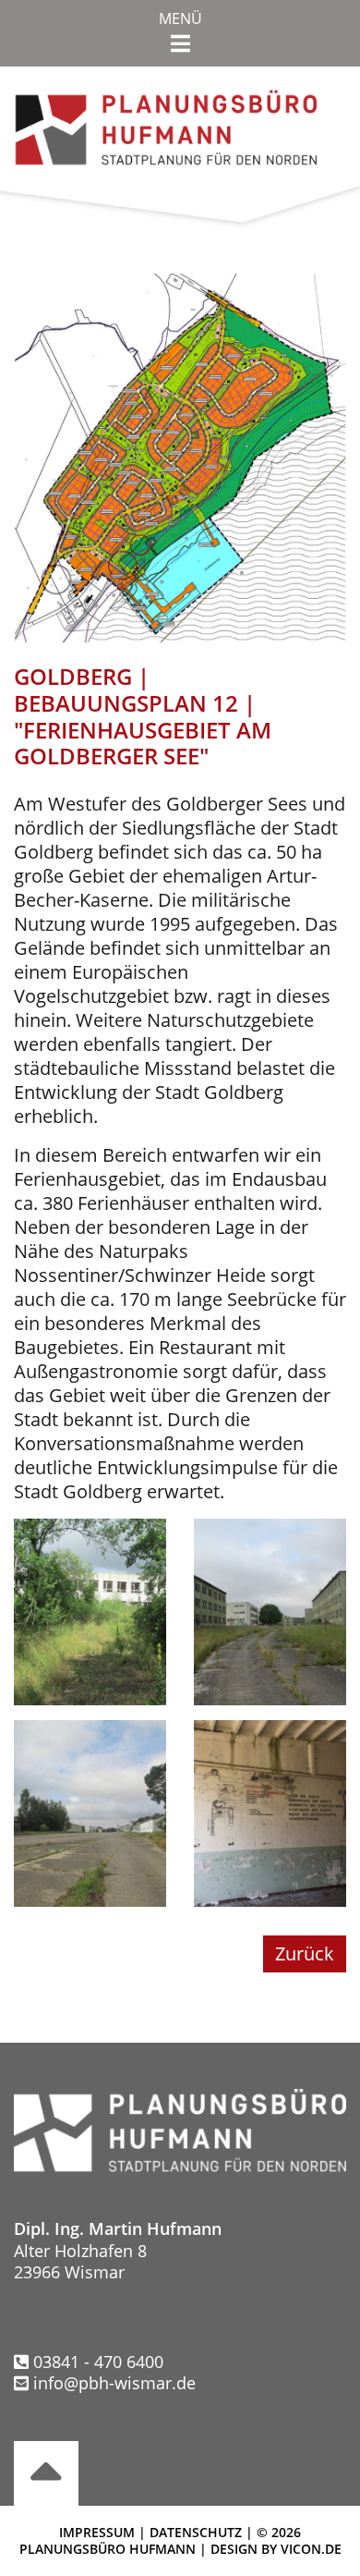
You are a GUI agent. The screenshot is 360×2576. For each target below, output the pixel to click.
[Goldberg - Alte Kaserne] (90, 1610)
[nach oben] (46, 2473)
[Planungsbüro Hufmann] (166, 125)
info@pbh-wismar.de (114, 2383)
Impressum (97, 2532)
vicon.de (311, 2549)
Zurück (305, 1953)
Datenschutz (196, 2532)
